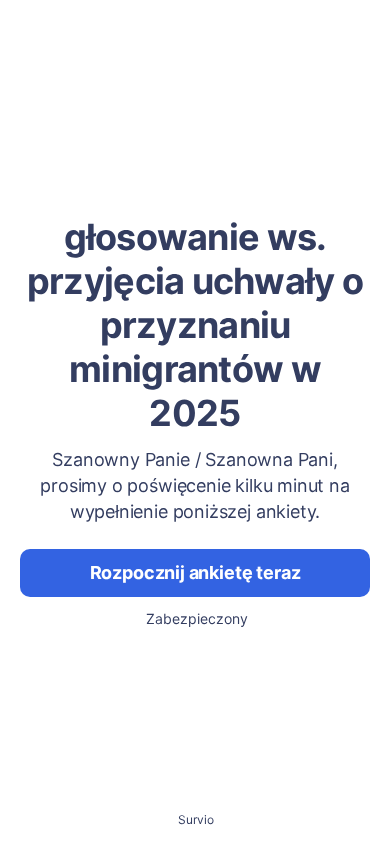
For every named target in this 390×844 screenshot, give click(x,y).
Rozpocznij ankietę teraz (195, 572)
